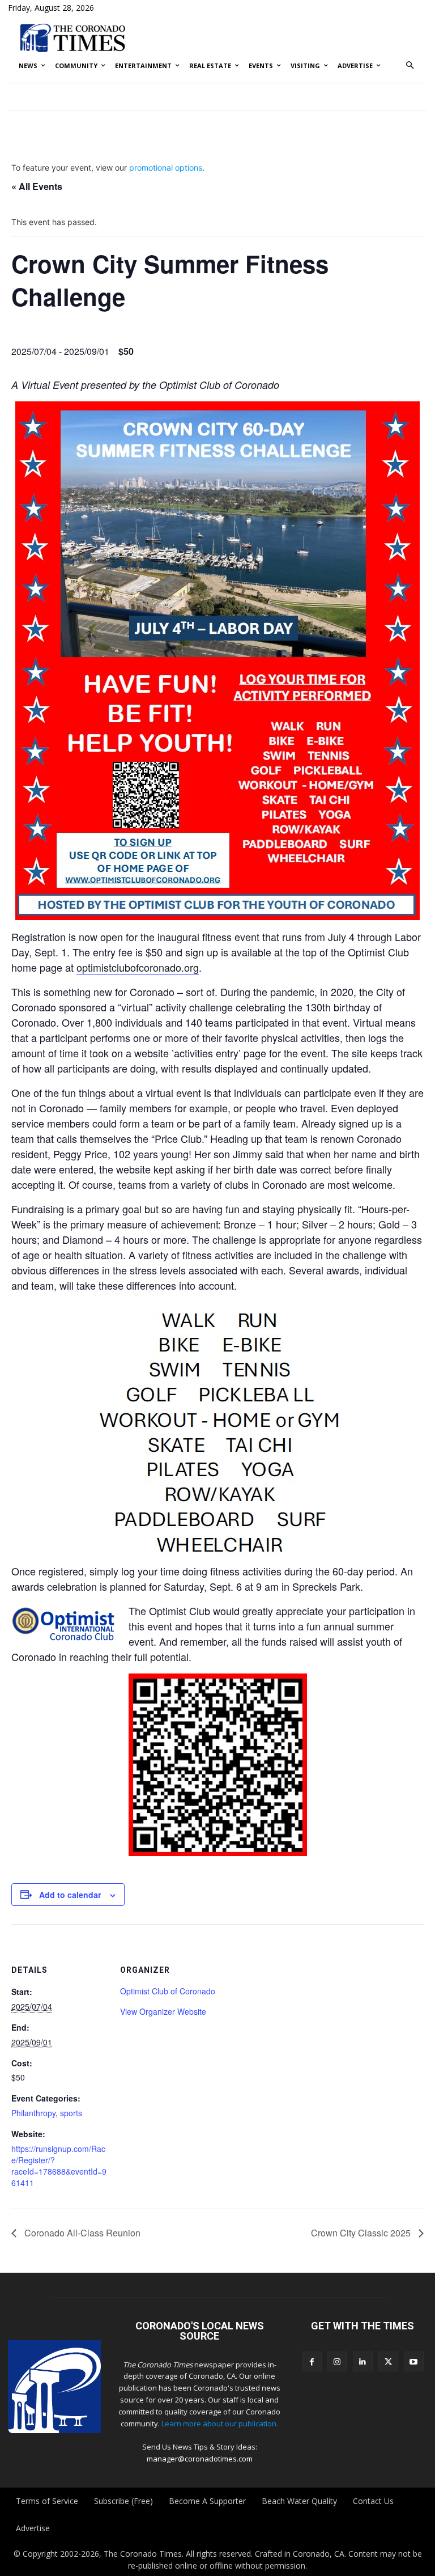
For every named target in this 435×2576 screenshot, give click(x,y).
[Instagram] (337, 2361)
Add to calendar (70, 1895)
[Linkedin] (363, 2361)
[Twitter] (388, 2361)
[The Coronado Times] (72, 37)
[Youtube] (414, 2361)
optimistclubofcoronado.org (138, 967)
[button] (410, 66)
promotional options (166, 168)
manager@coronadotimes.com (200, 2459)
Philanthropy (33, 2113)
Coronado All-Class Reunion (81, 2233)
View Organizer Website (163, 2011)
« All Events (37, 186)
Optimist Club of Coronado (168, 1991)
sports (71, 2113)
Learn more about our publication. (220, 2424)
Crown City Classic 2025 (362, 2233)
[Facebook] (312, 2361)
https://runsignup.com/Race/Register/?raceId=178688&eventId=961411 (59, 2166)
